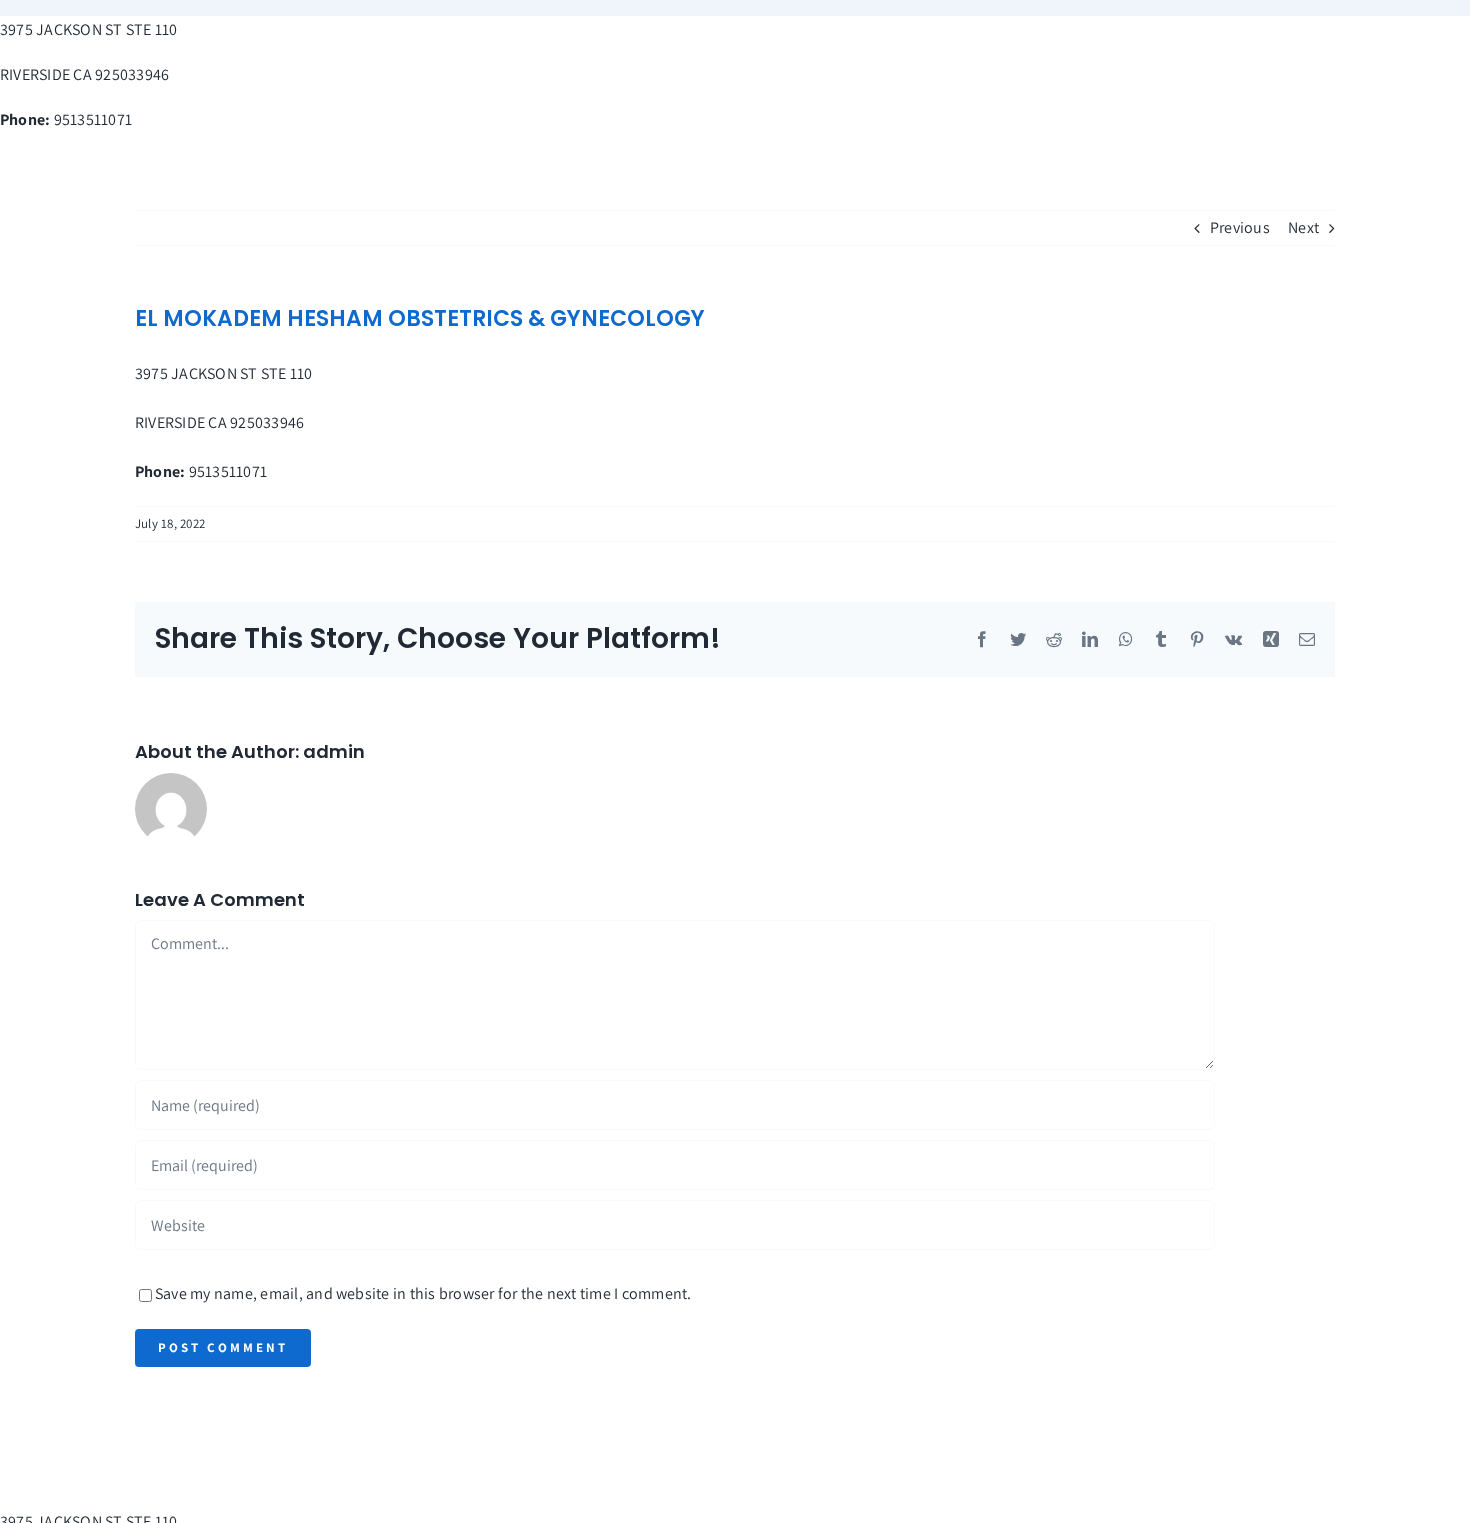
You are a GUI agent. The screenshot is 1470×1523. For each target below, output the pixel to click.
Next (1303, 227)
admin (334, 751)
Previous (1240, 227)
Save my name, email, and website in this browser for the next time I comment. (423, 1293)
